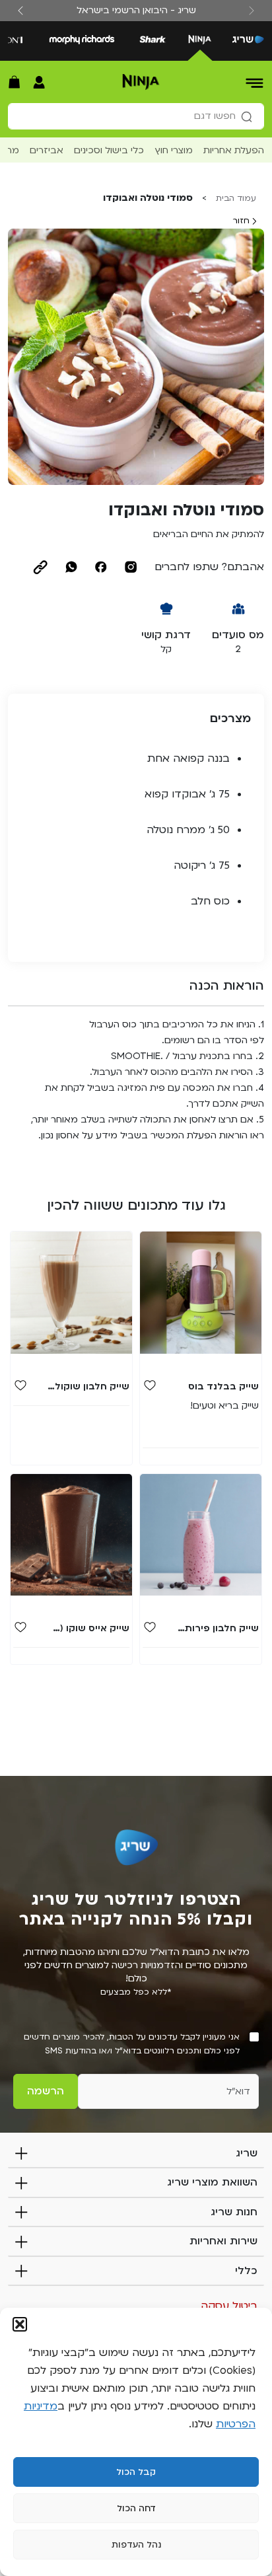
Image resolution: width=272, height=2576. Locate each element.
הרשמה (46, 2091)
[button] (20, 2324)
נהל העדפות (136, 2545)
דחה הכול (136, 2509)
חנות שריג (234, 2212)
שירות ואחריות (223, 2241)
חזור (242, 221)
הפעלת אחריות (234, 150)
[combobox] (136, 116)
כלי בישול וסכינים (109, 150)
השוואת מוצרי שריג (212, 2182)
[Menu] (255, 82)
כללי (246, 2271)
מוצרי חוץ (174, 150)
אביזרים (47, 150)
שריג (247, 2153)
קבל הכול (136, 2472)
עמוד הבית (236, 198)
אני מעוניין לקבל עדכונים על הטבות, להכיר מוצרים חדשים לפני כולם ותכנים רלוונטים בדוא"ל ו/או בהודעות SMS (132, 2044)
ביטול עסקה (229, 2306)
